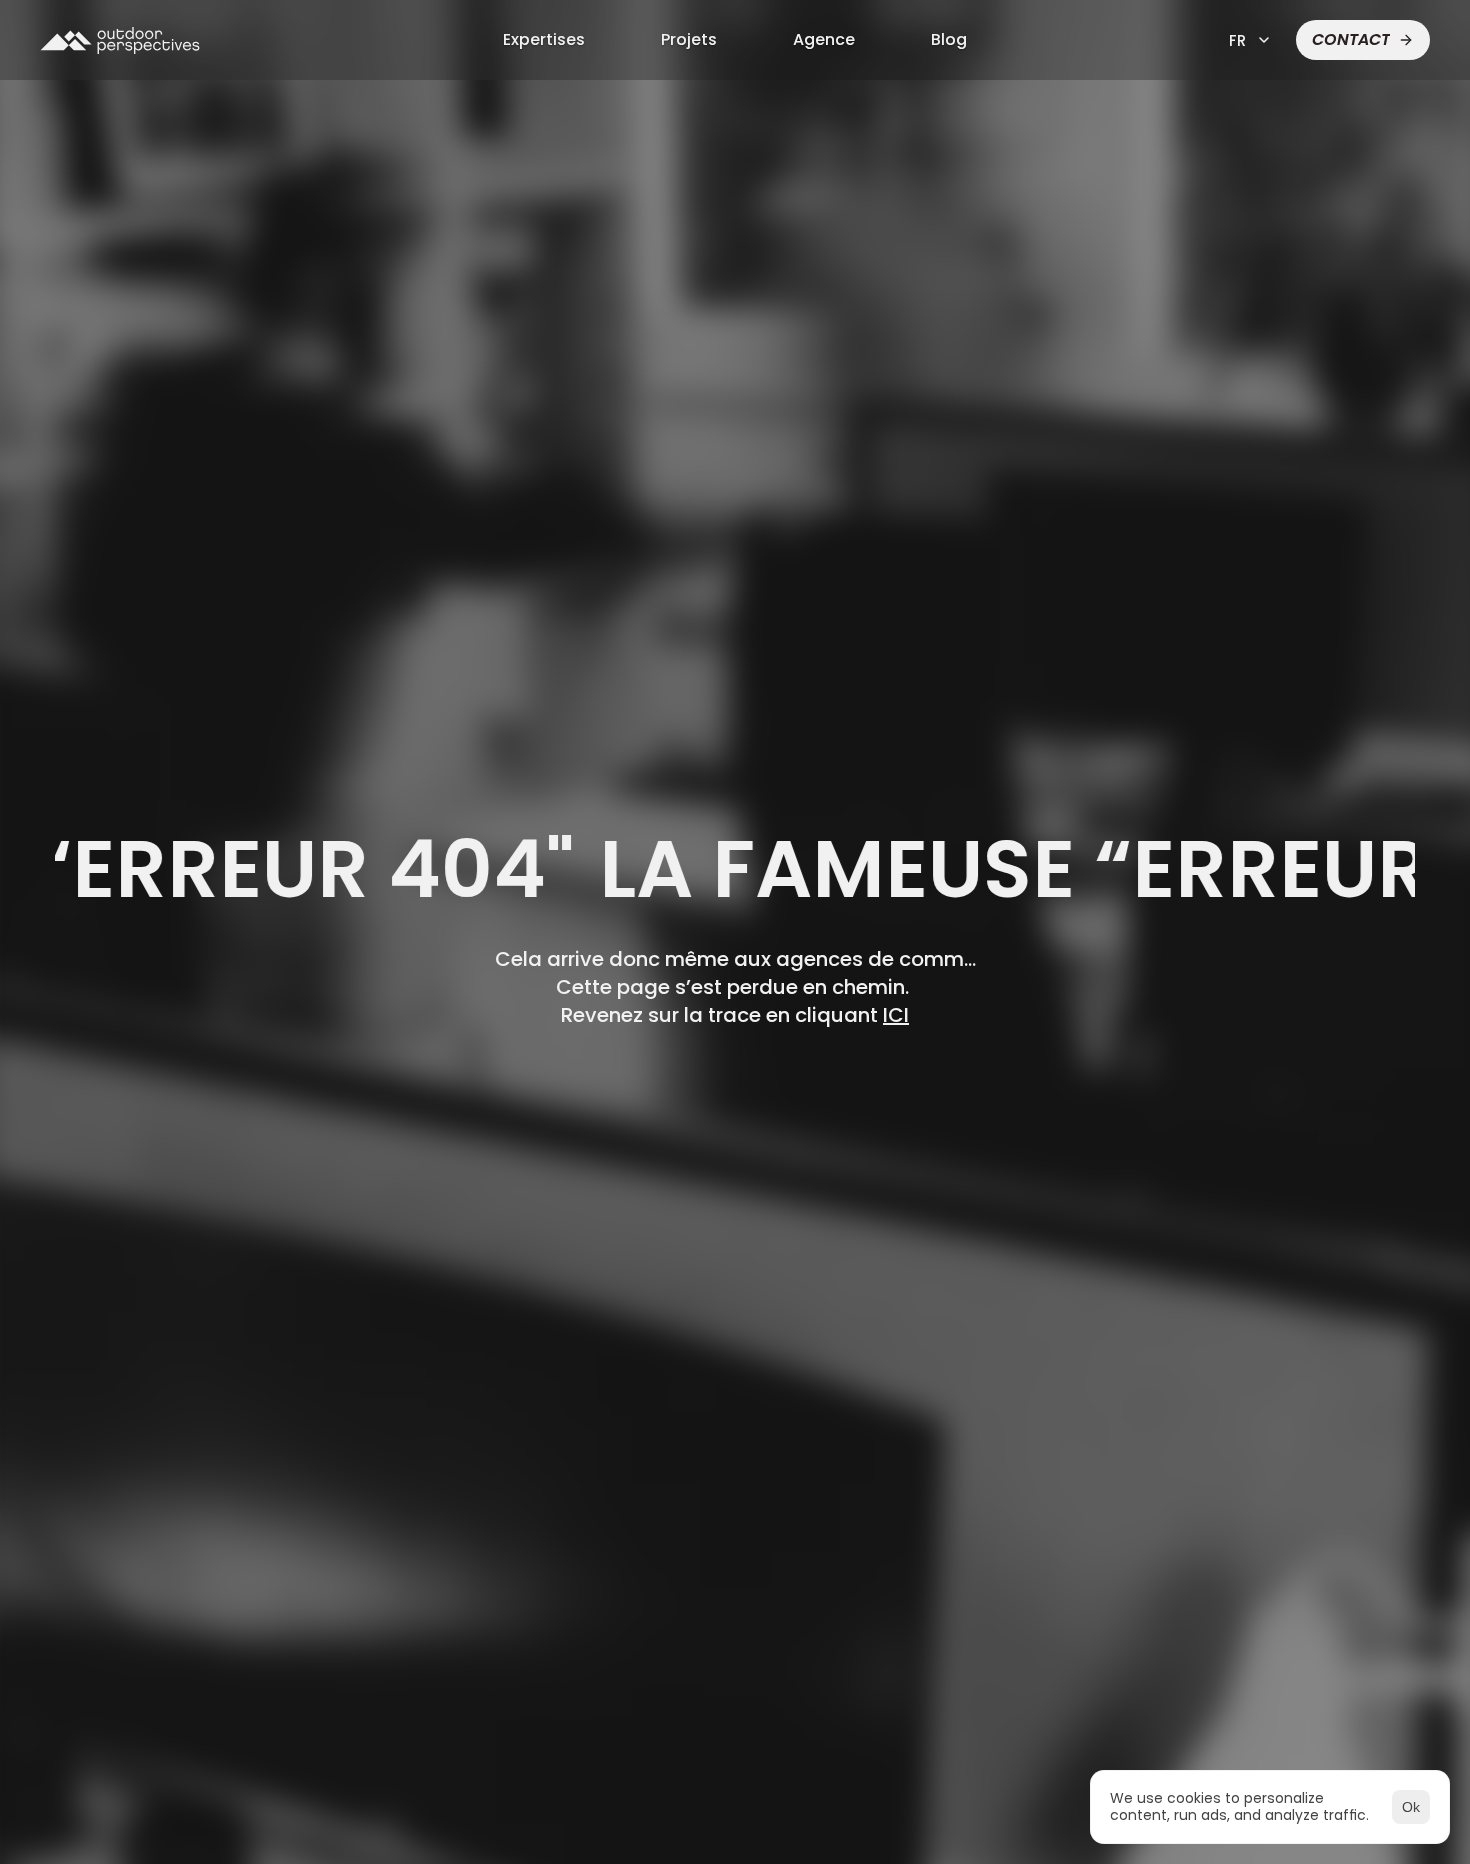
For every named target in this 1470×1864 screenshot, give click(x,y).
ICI (896, 1015)
